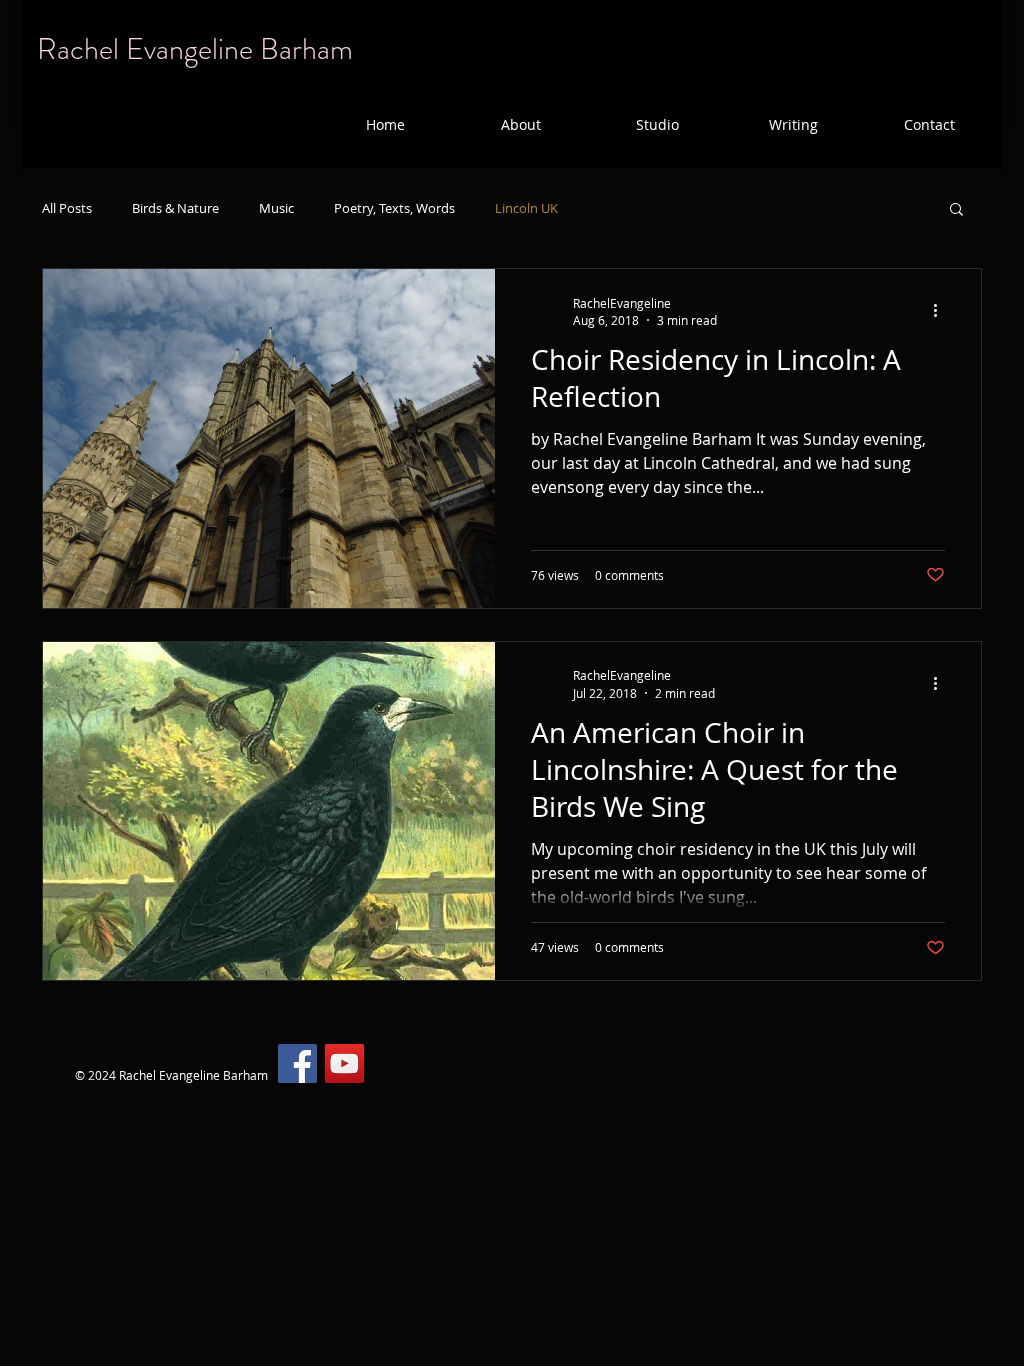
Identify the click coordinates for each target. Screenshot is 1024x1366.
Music (276, 208)
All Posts (67, 208)
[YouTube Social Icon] (344, 1063)
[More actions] (942, 311)
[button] (521, 124)
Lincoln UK (526, 208)
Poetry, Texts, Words (394, 208)
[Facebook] (297, 1063)
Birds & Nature (175, 208)
